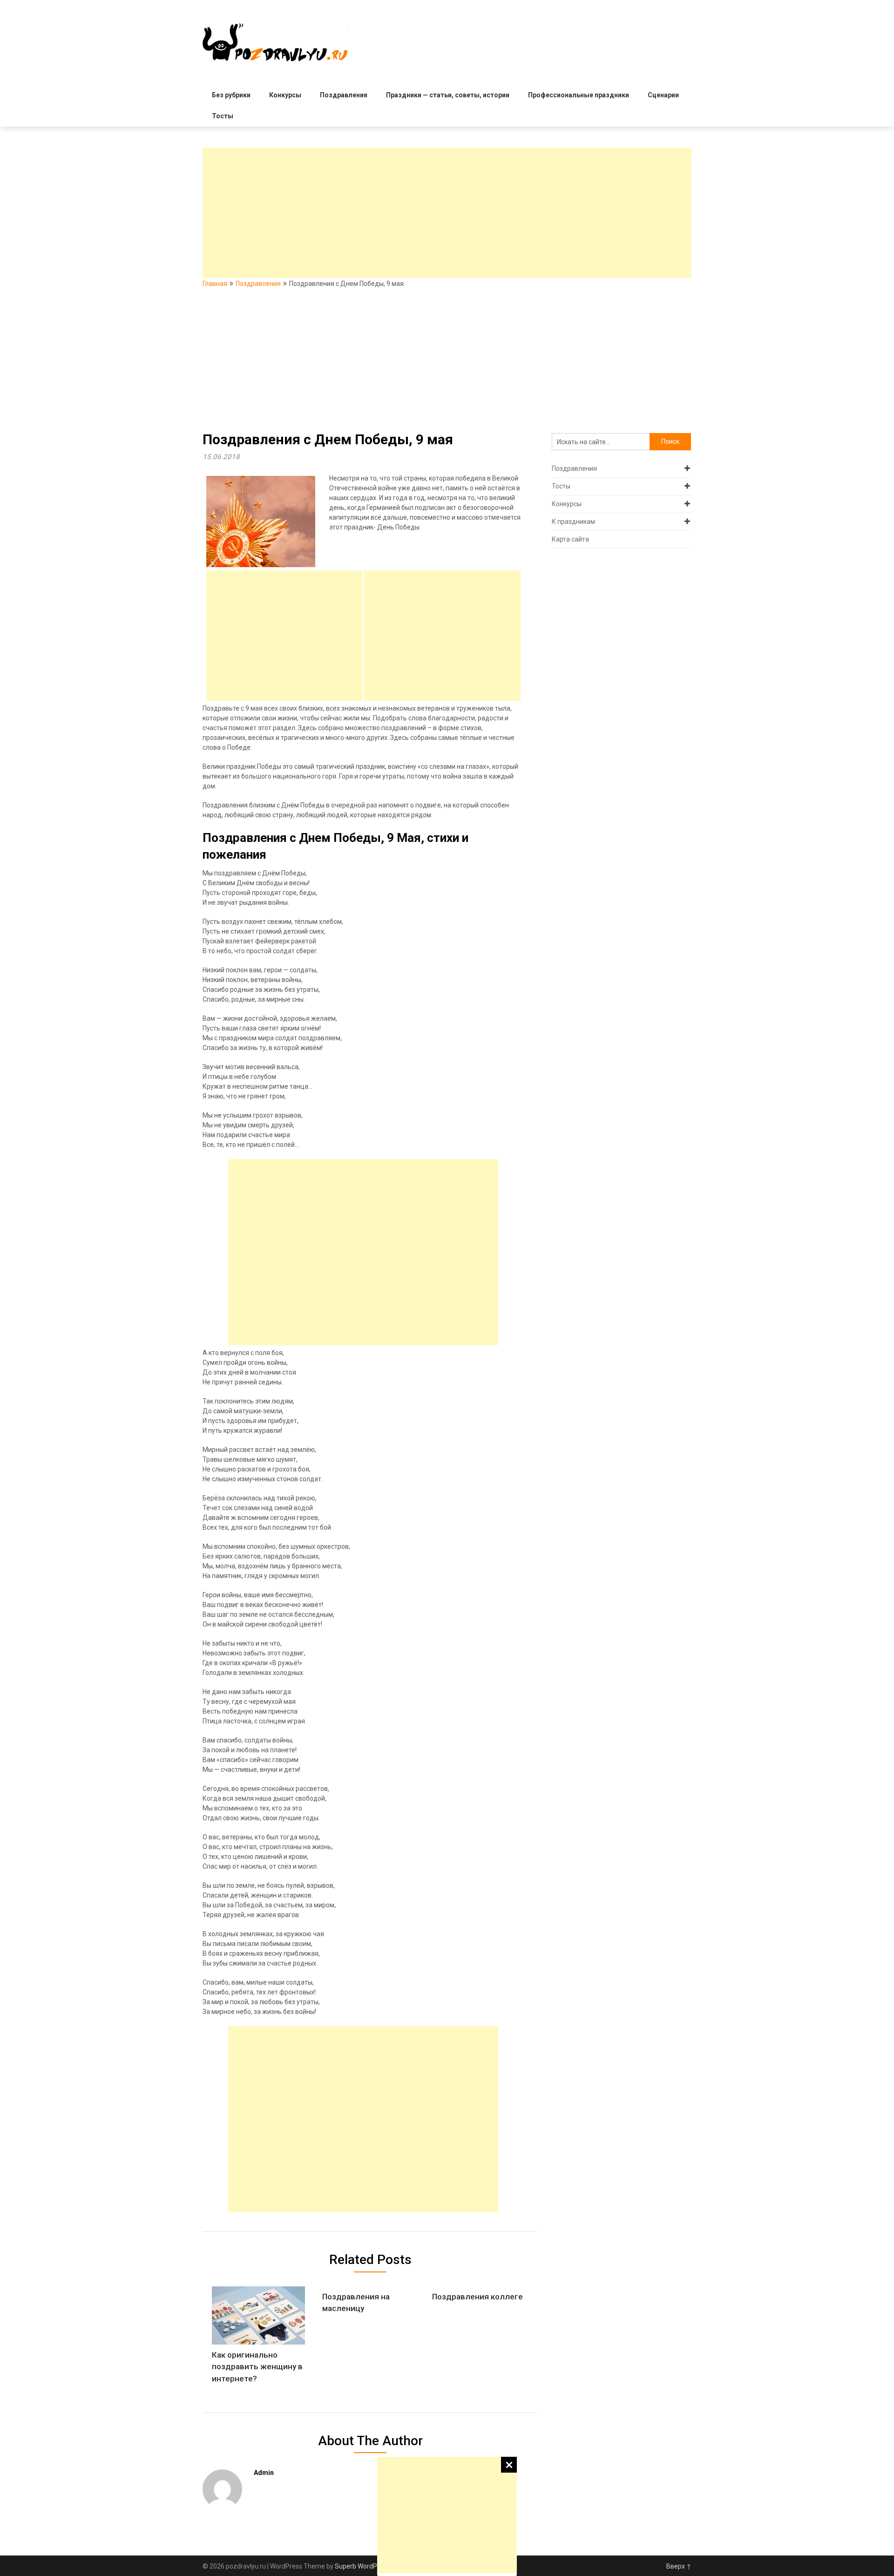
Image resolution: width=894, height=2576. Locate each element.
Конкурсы (285, 95)
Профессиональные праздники (579, 95)
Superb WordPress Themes (375, 2566)
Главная (215, 284)
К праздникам (573, 522)
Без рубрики (231, 95)
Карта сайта (570, 539)
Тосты (223, 116)
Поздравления (344, 95)
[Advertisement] (447, 2515)
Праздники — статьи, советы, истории (448, 95)
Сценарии (663, 95)
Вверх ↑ (679, 2566)
